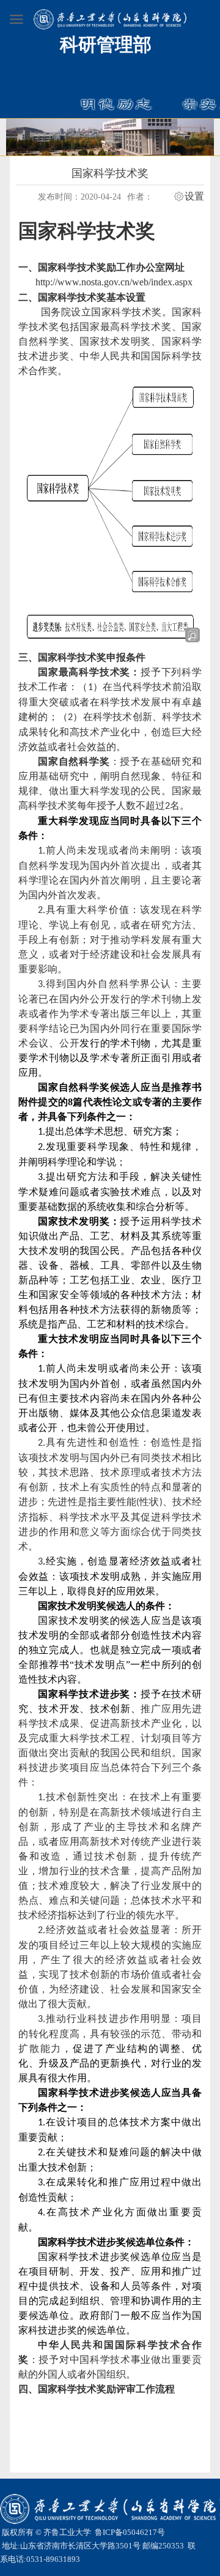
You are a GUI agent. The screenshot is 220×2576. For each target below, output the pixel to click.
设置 (194, 197)
